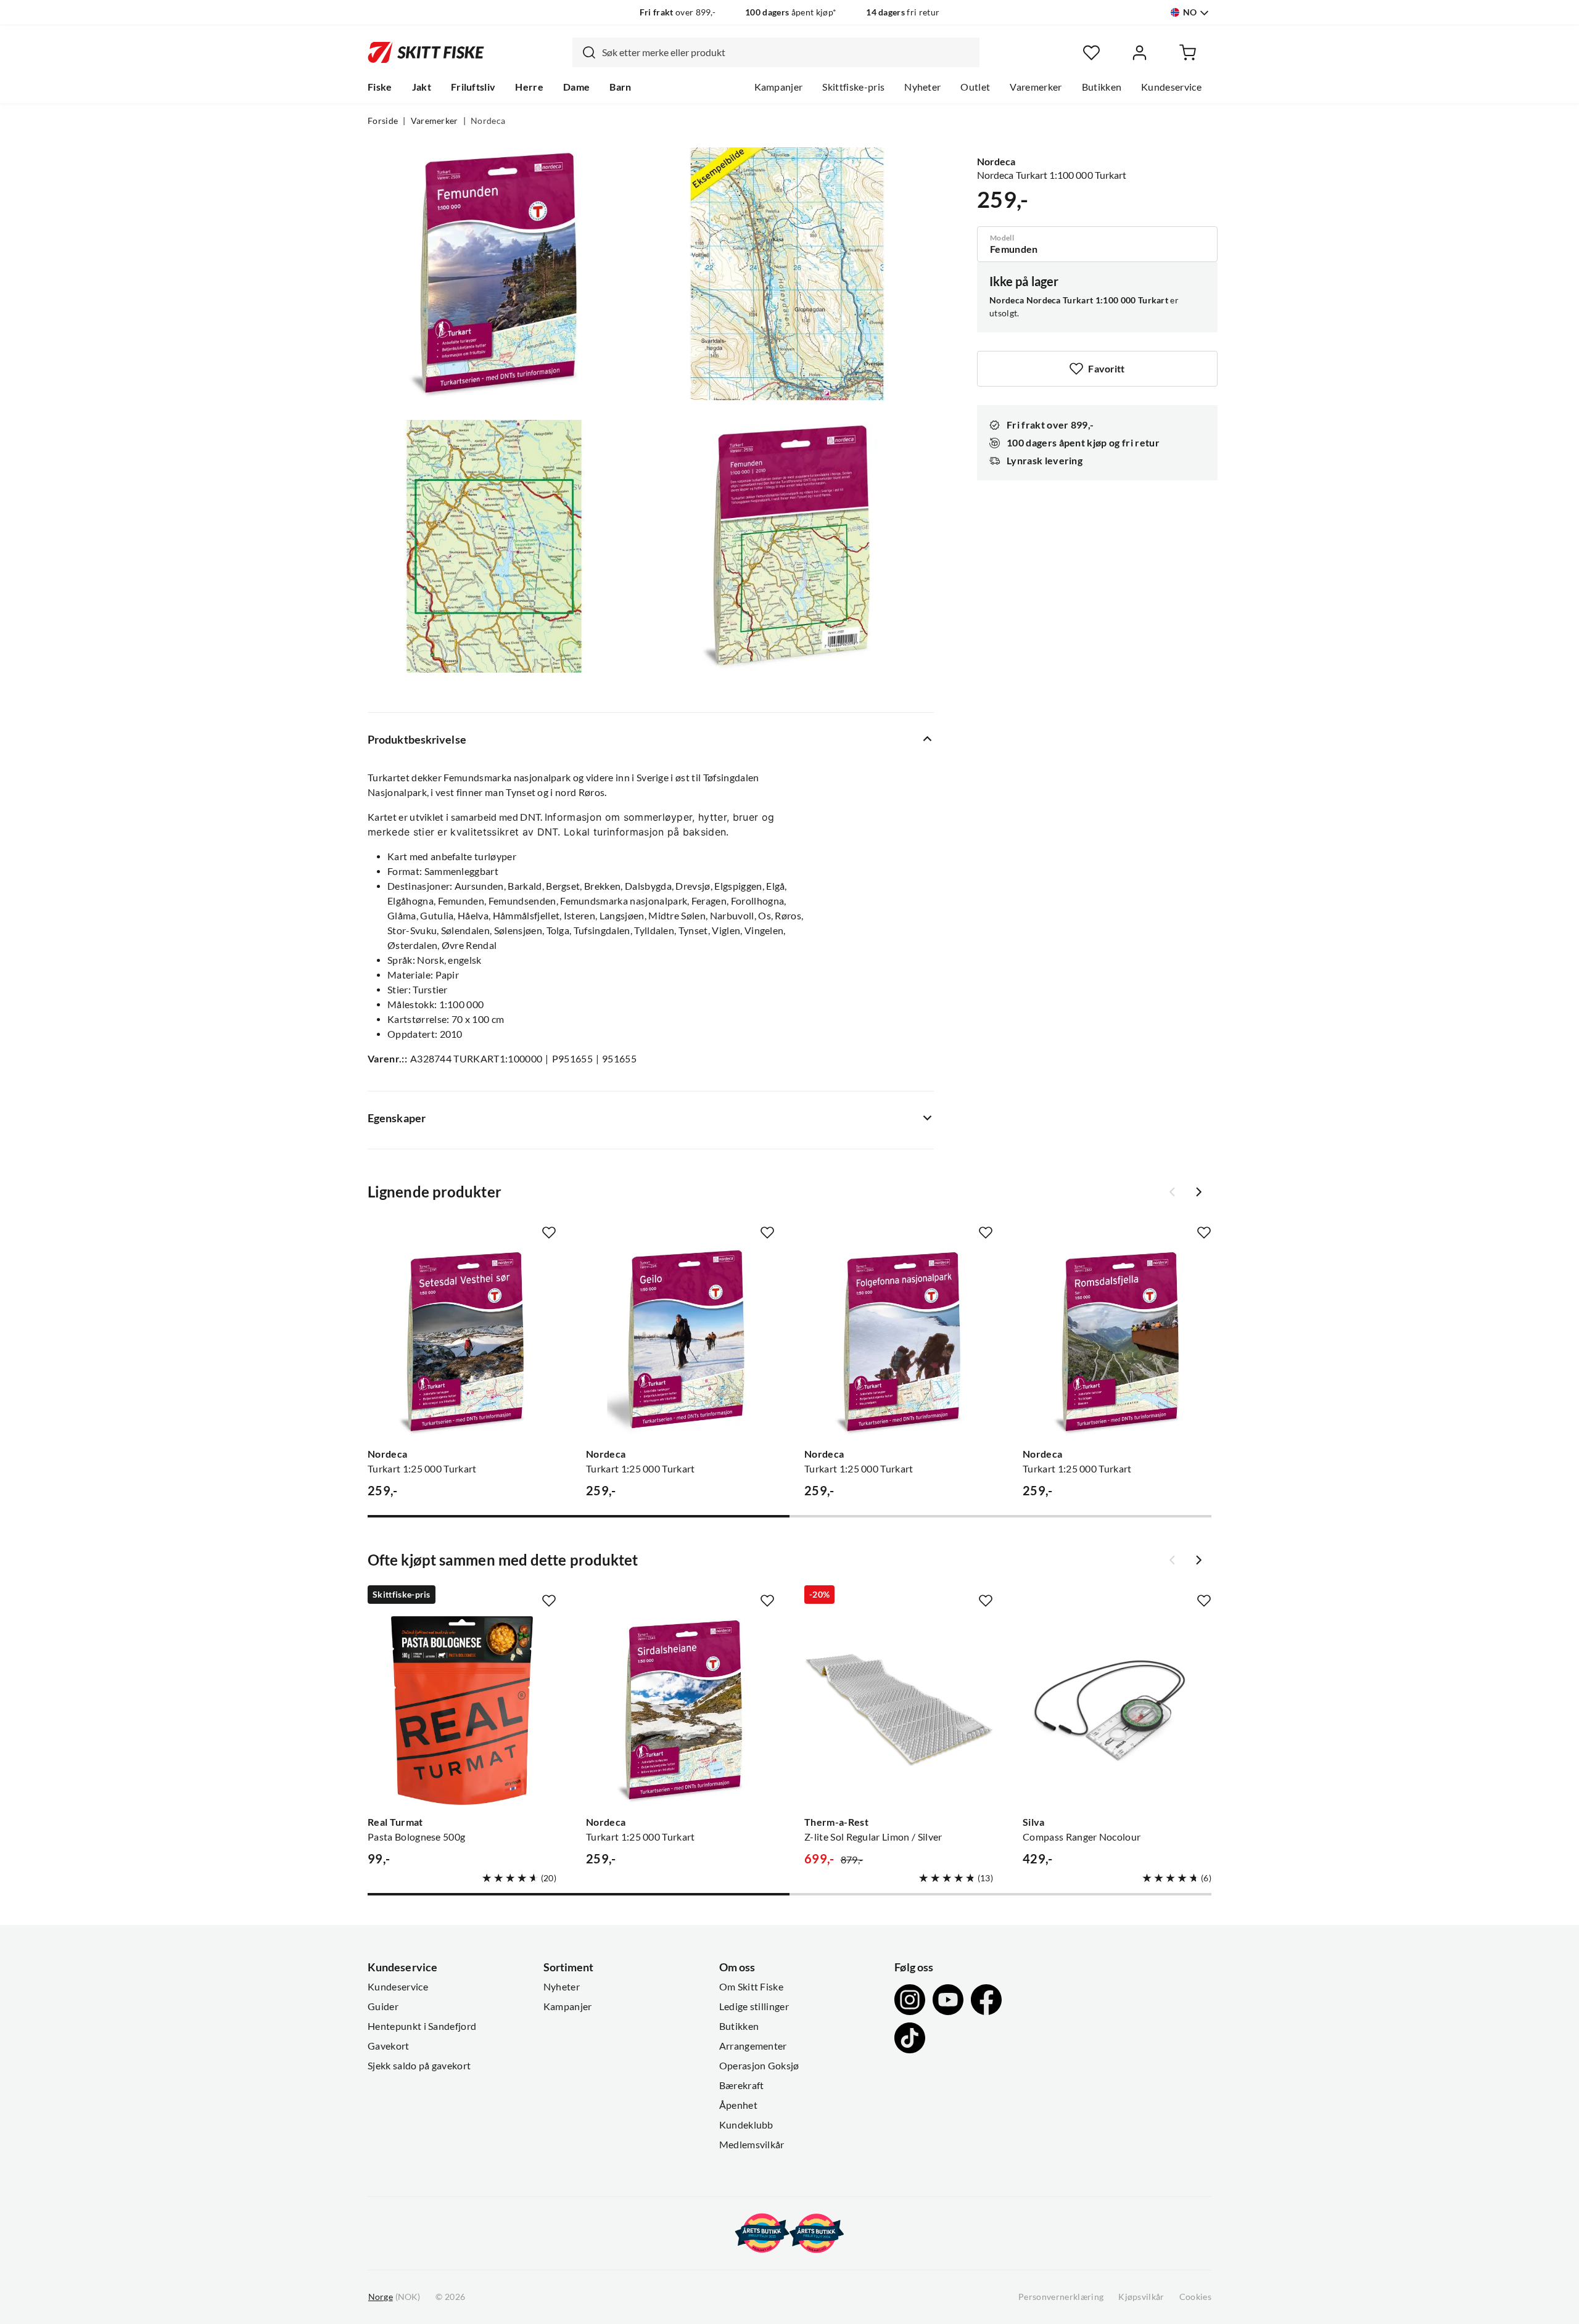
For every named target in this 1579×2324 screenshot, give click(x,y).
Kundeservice (1171, 87)
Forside (383, 121)
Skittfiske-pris (853, 87)
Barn (620, 87)
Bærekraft (742, 2085)
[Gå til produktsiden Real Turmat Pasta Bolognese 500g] (462, 1710)
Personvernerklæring (1061, 2297)
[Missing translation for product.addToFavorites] (549, 1233)
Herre (529, 87)
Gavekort (389, 2046)
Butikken (1102, 87)
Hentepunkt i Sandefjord (422, 2026)
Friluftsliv (473, 87)
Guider (383, 2006)
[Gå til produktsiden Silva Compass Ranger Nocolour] (1117, 1710)
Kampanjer (779, 87)
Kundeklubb (746, 2125)
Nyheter (922, 87)
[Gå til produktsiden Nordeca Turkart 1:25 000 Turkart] (462, 1342)
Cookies (1195, 2297)
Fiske (380, 87)
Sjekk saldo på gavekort (419, 2066)
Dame (576, 87)
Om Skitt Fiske (751, 1987)
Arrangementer (753, 2046)
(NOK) (394, 2297)
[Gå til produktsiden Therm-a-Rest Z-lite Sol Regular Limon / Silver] (899, 1710)
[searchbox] (788, 52)
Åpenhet (738, 2105)
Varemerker (1036, 87)
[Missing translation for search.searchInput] (584, 52)
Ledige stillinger (754, 2006)
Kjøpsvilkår (1141, 2297)
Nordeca (488, 121)
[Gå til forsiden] (426, 52)
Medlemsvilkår (752, 2145)
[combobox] (776, 52)
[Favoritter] (1091, 53)
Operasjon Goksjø (759, 2066)
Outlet (975, 87)
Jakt (422, 87)
